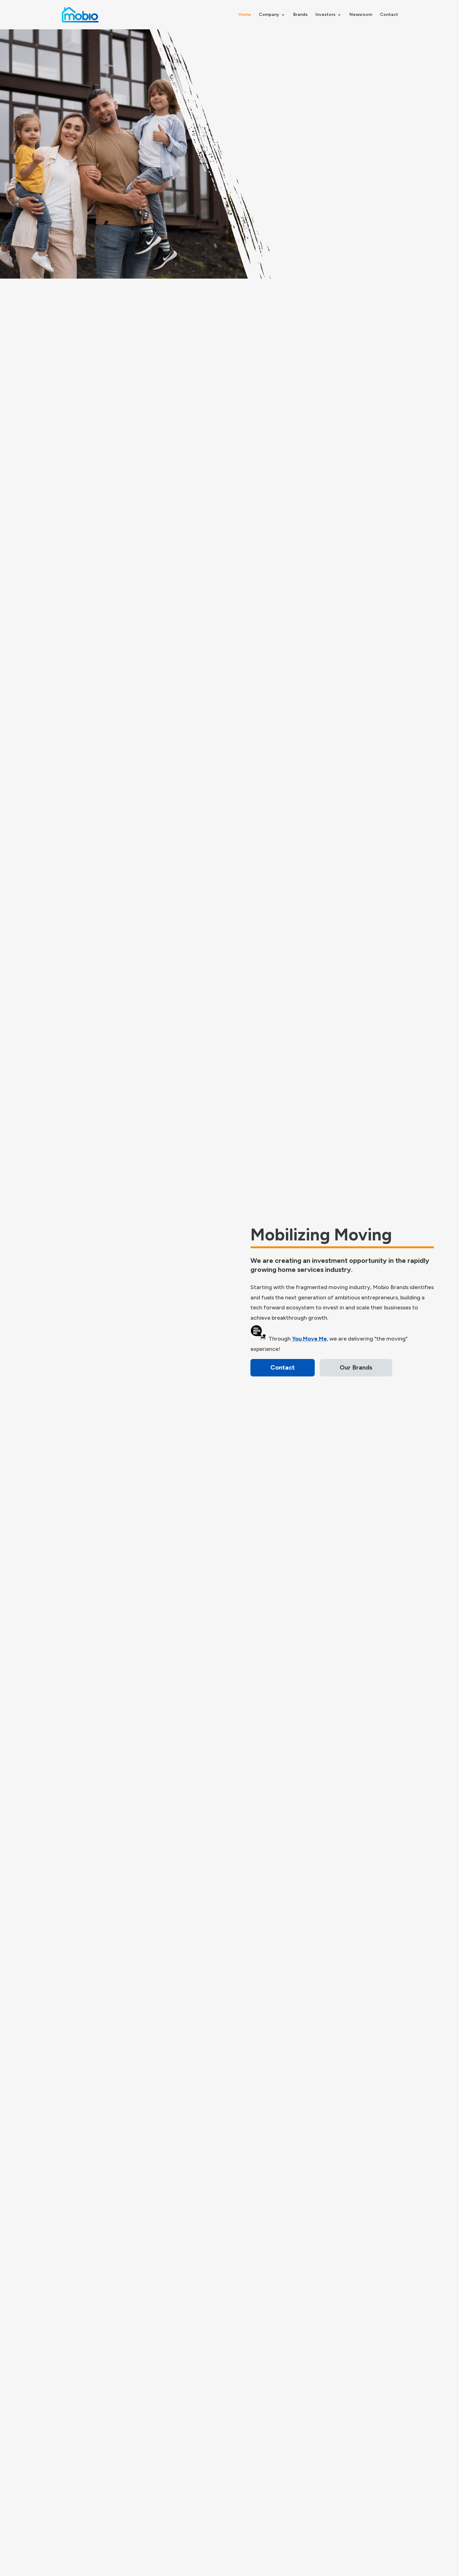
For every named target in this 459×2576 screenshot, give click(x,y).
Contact (389, 15)
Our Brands (356, 1367)
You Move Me (309, 1339)
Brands (300, 15)
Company (269, 15)
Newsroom (361, 15)
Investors (325, 15)
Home (245, 15)
